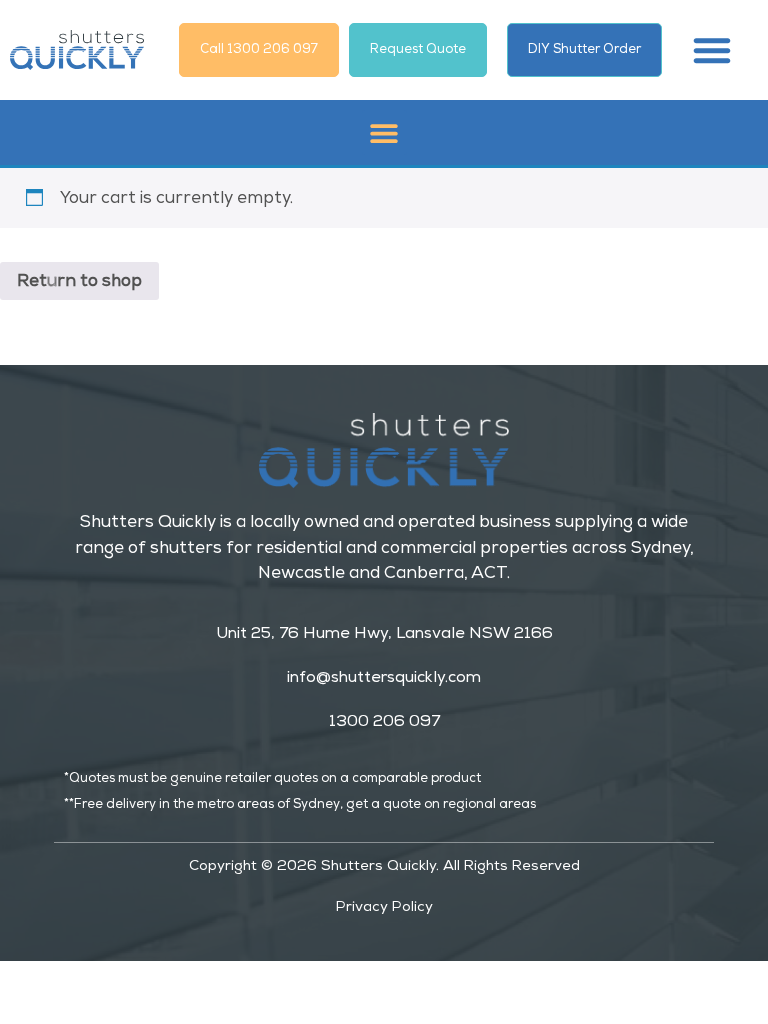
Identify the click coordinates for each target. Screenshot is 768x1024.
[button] (712, 50)
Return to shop (79, 280)
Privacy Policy (384, 906)
